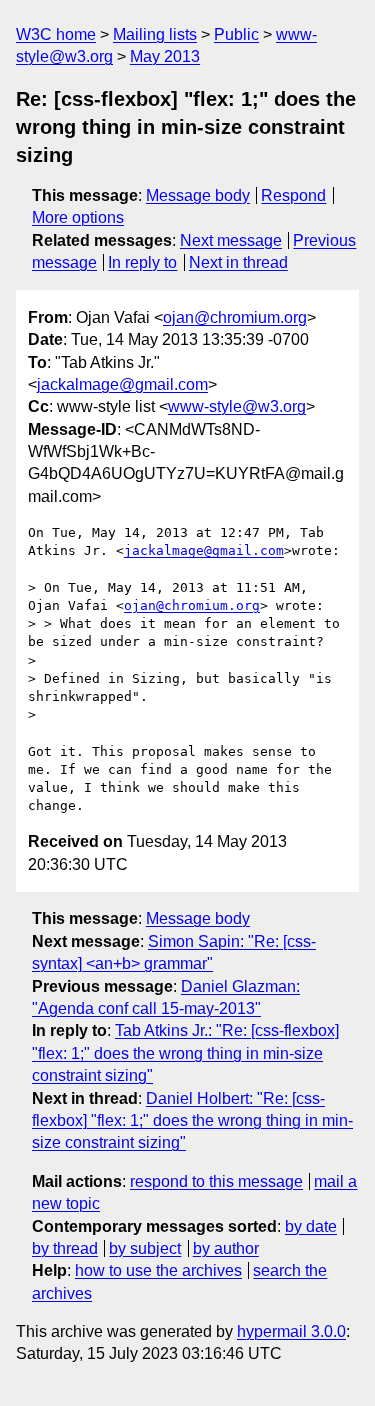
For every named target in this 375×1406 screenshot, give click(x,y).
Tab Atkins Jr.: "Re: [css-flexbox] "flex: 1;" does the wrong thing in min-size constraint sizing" (185, 1053)
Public (236, 34)
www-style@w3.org (237, 406)
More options (78, 217)
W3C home (56, 34)
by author (226, 1248)
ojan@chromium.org (235, 317)
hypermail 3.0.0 (291, 1331)
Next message (231, 240)
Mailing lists (155, 34)
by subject (145, 1248)
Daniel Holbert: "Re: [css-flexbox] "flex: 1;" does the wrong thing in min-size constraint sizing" (192, 1121)
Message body (198, 195)
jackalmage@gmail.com (122, 384)
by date (311, 1226)
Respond (293, 195)
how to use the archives (158, 1270)
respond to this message (216, 1181)
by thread (65, 1248)
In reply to (142, 262)
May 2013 (165, 56)
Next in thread (238, 262)
